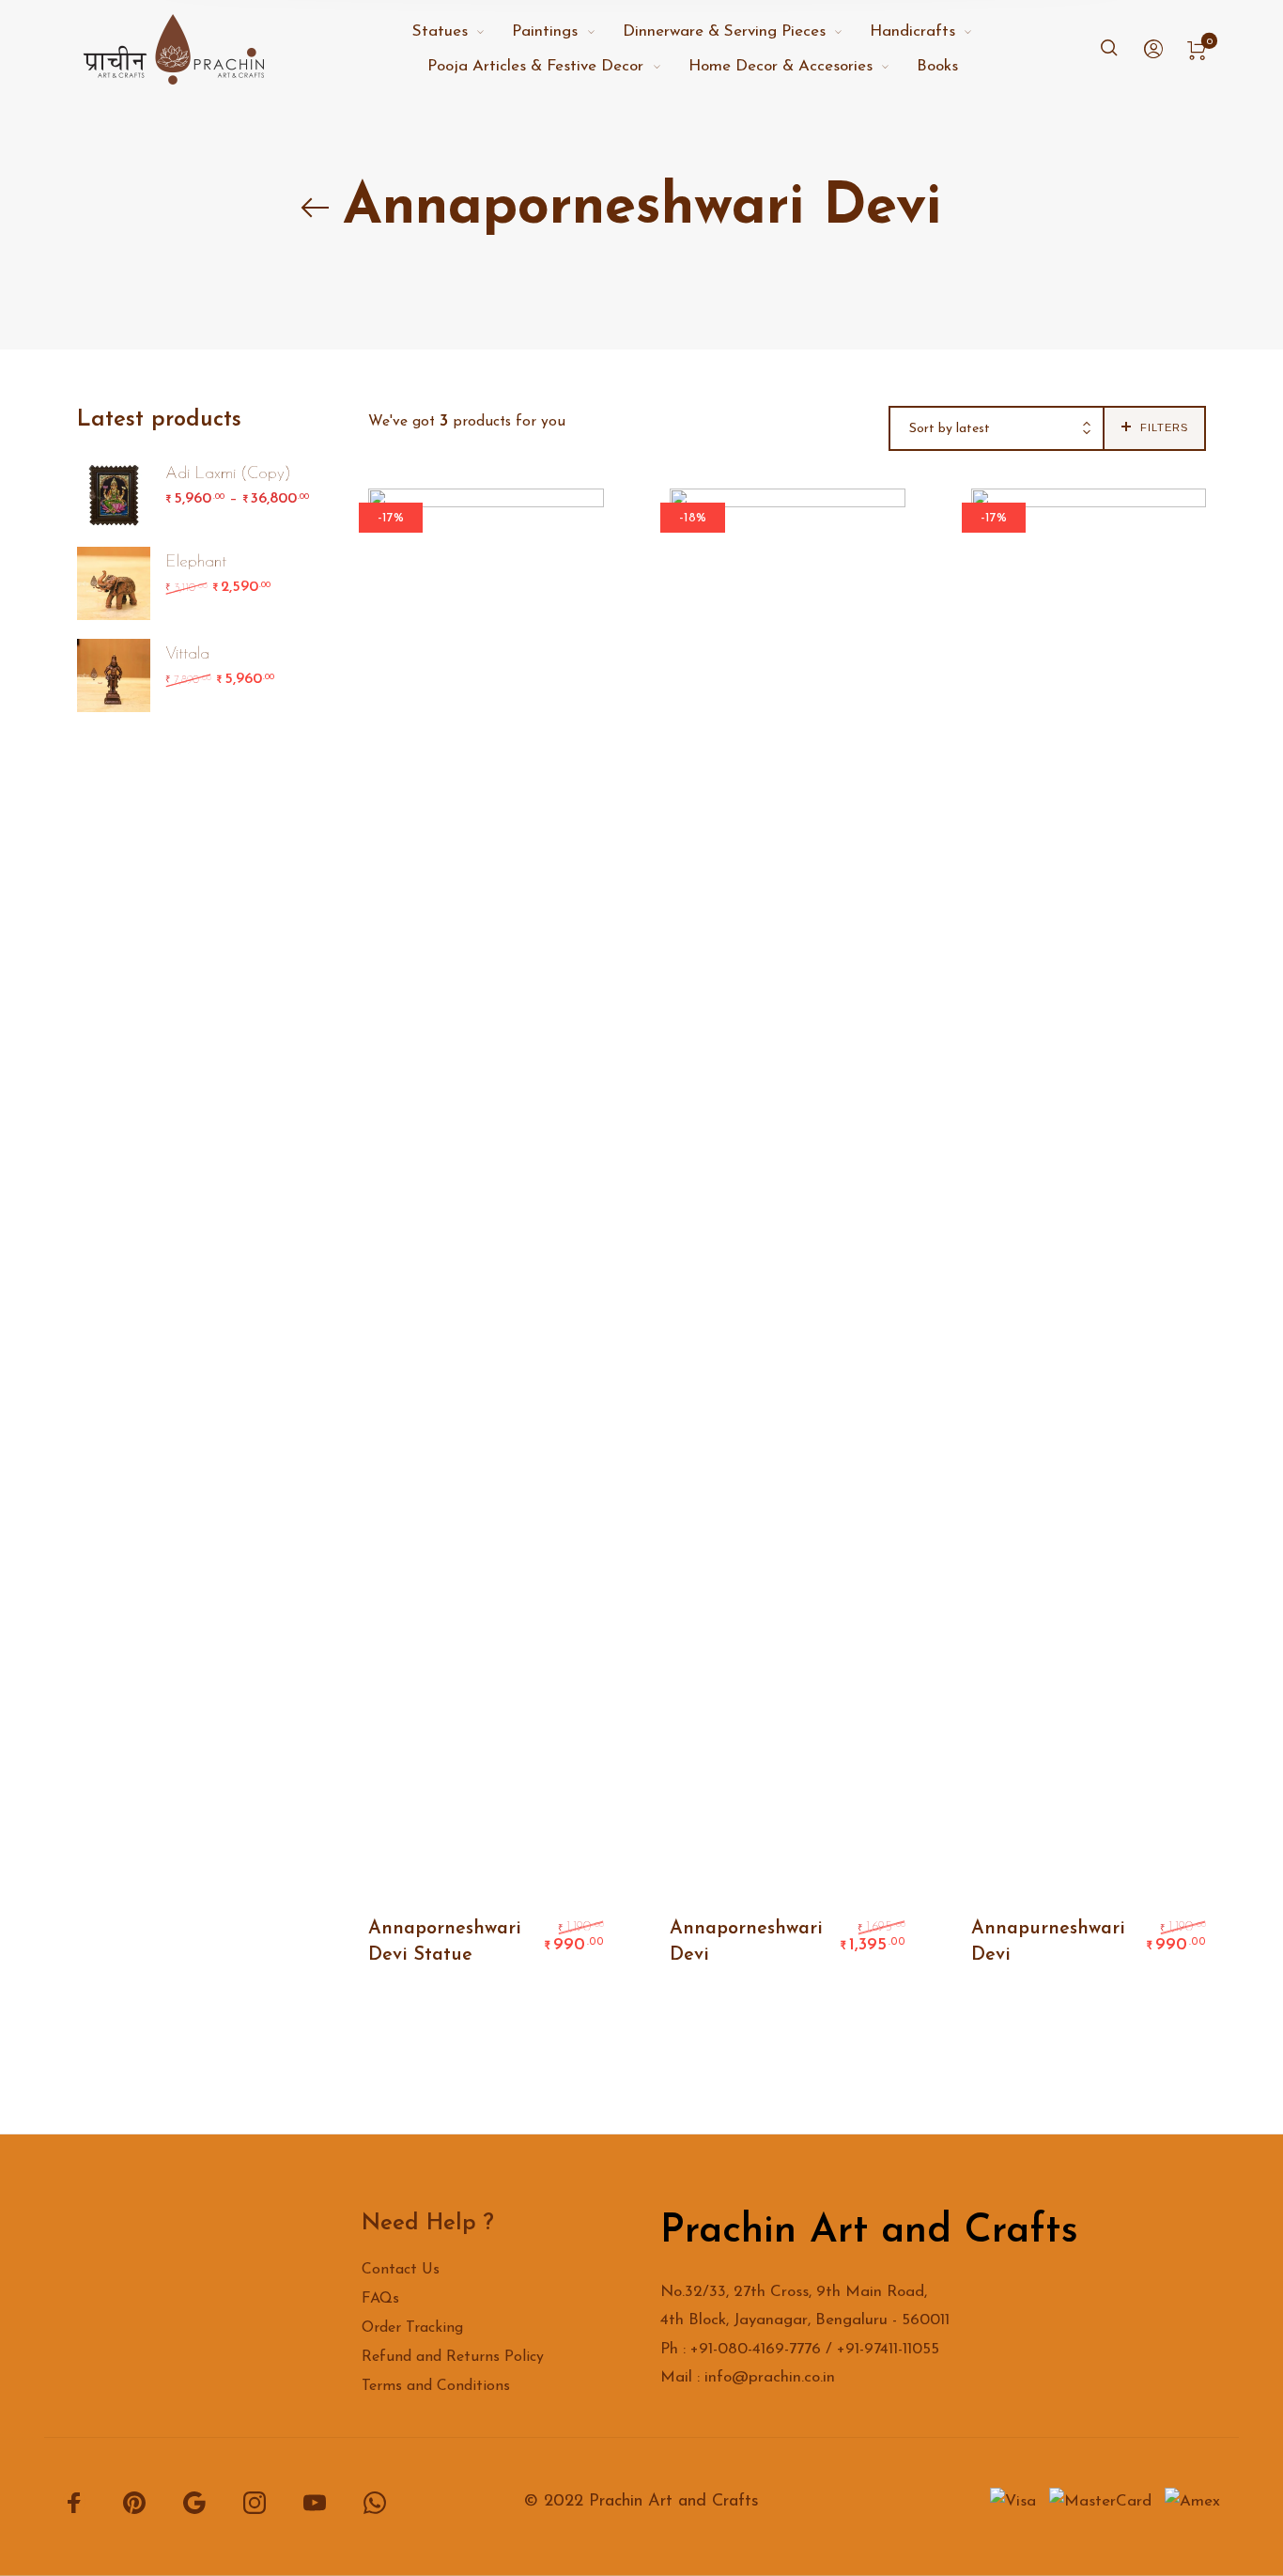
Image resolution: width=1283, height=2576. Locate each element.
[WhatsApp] (375, 2502)
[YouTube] (315, 2502)
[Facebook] (74, 2502)
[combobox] (997, 429)
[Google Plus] (194, 2502)
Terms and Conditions (436, 2386)
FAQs (380, 2299)
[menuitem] (462, 32)
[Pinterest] (134, 2502)
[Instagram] (255, 2502)
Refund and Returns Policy (453, 2357)
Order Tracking (412, 2328)
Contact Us (401, 2270)
